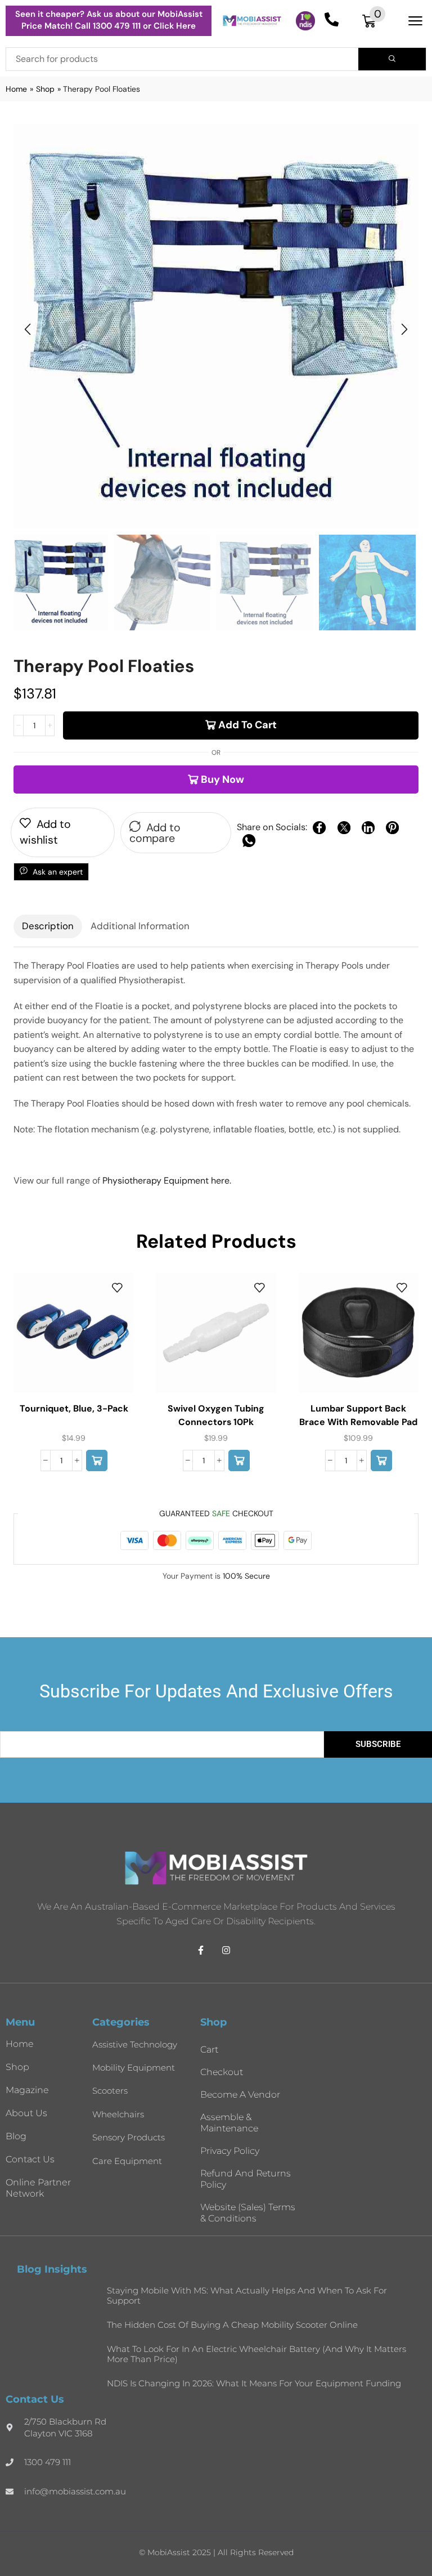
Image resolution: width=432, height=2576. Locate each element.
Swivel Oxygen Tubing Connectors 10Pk (216, 1415)
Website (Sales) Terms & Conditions (248, 2213)
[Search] (392, 59)
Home (16, 89)
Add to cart (247, 725)
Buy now (222, 779)
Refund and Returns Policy (246, 2179)
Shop (45, 89)
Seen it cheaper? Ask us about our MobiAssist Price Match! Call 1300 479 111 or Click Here (109, 20)
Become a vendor (240, 2095)
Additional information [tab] (140, 926)
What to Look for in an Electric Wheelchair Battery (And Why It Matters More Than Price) (256, 2354)
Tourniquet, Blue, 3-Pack (74, 1408)
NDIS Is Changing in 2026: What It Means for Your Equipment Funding (254, 2383)
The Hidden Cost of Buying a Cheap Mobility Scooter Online (232, 2325)
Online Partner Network (38, 2188)
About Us (26, 2113)
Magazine (27, 2090)
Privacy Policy (230, 2151)
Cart (209, 2049)
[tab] (48, 926)
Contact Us (30, 2159)
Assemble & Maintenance (229, 2123)
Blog (16, 2136)
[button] (374, 21)
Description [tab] (48, 926)
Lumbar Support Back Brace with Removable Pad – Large (358, 1422)
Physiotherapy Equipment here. (167, 1181)
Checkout (222, 2072)
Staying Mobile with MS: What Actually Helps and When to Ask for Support (247, 2295)
